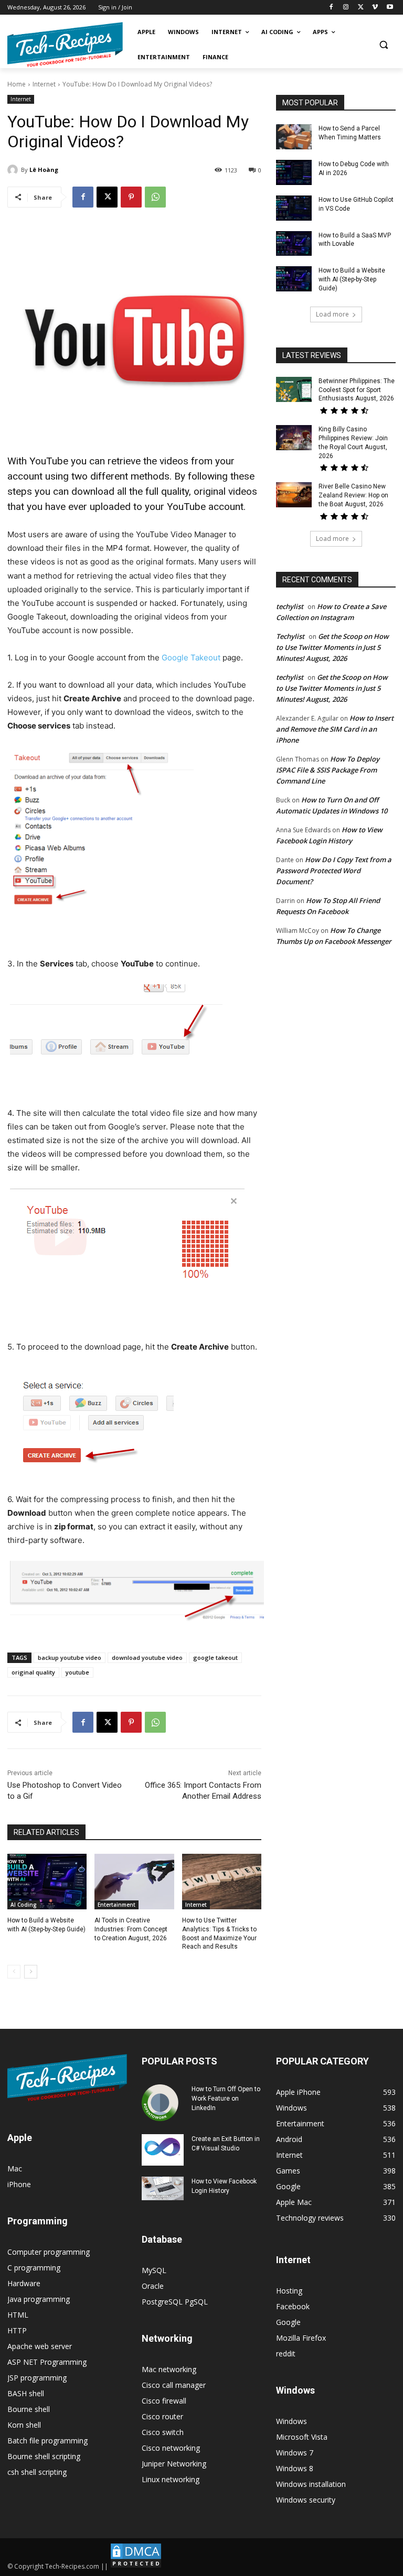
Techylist (290, 636)
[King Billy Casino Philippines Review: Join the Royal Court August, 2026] (294, 438)
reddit (286, 2354)
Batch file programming (47, 2441)
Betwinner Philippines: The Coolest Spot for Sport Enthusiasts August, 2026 (357, 390)
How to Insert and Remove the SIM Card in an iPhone (335, 729)
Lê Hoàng (44, 170)
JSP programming (37, 2378)
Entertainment (116, 1905)
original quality (33, 1672)
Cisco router (162, 2416)
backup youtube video (70, 1657)
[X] (361, 8)
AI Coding (24, 1905)
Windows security (306, 2500)
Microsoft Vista (302, 2437)
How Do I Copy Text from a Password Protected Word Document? (334, 871)
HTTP (17, 2330)
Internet (44, 84)
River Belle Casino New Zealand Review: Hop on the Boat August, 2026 (353, 495)
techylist (290, 606)
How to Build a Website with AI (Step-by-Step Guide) (352, 279)
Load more (332, 314)
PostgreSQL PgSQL (175, 2302)
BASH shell (26, 2393)
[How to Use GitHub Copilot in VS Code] (294, 208)
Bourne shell (29, 2409)
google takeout (215, 1657)
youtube (77, 1672)
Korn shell (24, 2425)
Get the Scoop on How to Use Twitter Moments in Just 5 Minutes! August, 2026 (332, 647)
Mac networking (169, 2369)
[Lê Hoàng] (14, 170)
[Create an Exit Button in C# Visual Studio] (163, 2150)
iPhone (19, 2184)
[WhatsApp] (155, 197)
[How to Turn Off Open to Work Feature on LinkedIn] (163, 2103)
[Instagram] (346, 8)
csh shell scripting (37, 2472)
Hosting (289, 2291)
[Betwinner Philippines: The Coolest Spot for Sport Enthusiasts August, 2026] (294, 389)
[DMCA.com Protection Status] (136, 2566)
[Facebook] (331, 8)
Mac (15, 2169)
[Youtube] (390, 8)
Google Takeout (191, 657)
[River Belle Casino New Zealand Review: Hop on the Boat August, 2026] (294, 495)
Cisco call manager (174, 2385)
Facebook (293, 2306)
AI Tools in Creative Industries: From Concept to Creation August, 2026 (131, 1929)
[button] (383, 45)
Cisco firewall (164, 2401)
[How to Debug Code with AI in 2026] (294, 172)
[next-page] (31, 1972)
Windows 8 (295, 2468)
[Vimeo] (375, 8)
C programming (34, 2268)
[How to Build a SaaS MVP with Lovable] (294, 244)
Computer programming (49, 2252)
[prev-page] (14, 1972)
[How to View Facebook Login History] (163, 2188)
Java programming (39, 2299)
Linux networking (171, 2479)
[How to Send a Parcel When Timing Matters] (294, 137)
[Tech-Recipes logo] (65, 45)
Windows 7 (295, 2453)
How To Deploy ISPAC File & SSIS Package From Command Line (328, 770)
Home (17, 84)
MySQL (154, 2270)
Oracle (153, 2286)
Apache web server (40, 2346)
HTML (18, 2315)
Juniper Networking (174, 2464)
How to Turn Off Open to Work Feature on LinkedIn (226, 2099)
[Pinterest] (131, 197)
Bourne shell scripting (44, 2456)
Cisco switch (163, 2432)
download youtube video (147, 1657)
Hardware (24, 2283)
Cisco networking (171, 2448)
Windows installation (311, 2484)
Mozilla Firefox (301, 2338)
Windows (291, 2421)
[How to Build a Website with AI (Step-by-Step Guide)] (47, 1882)
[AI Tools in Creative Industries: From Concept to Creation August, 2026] (134, 1882)
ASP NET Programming (47, 2362)
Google (288, 2322)
